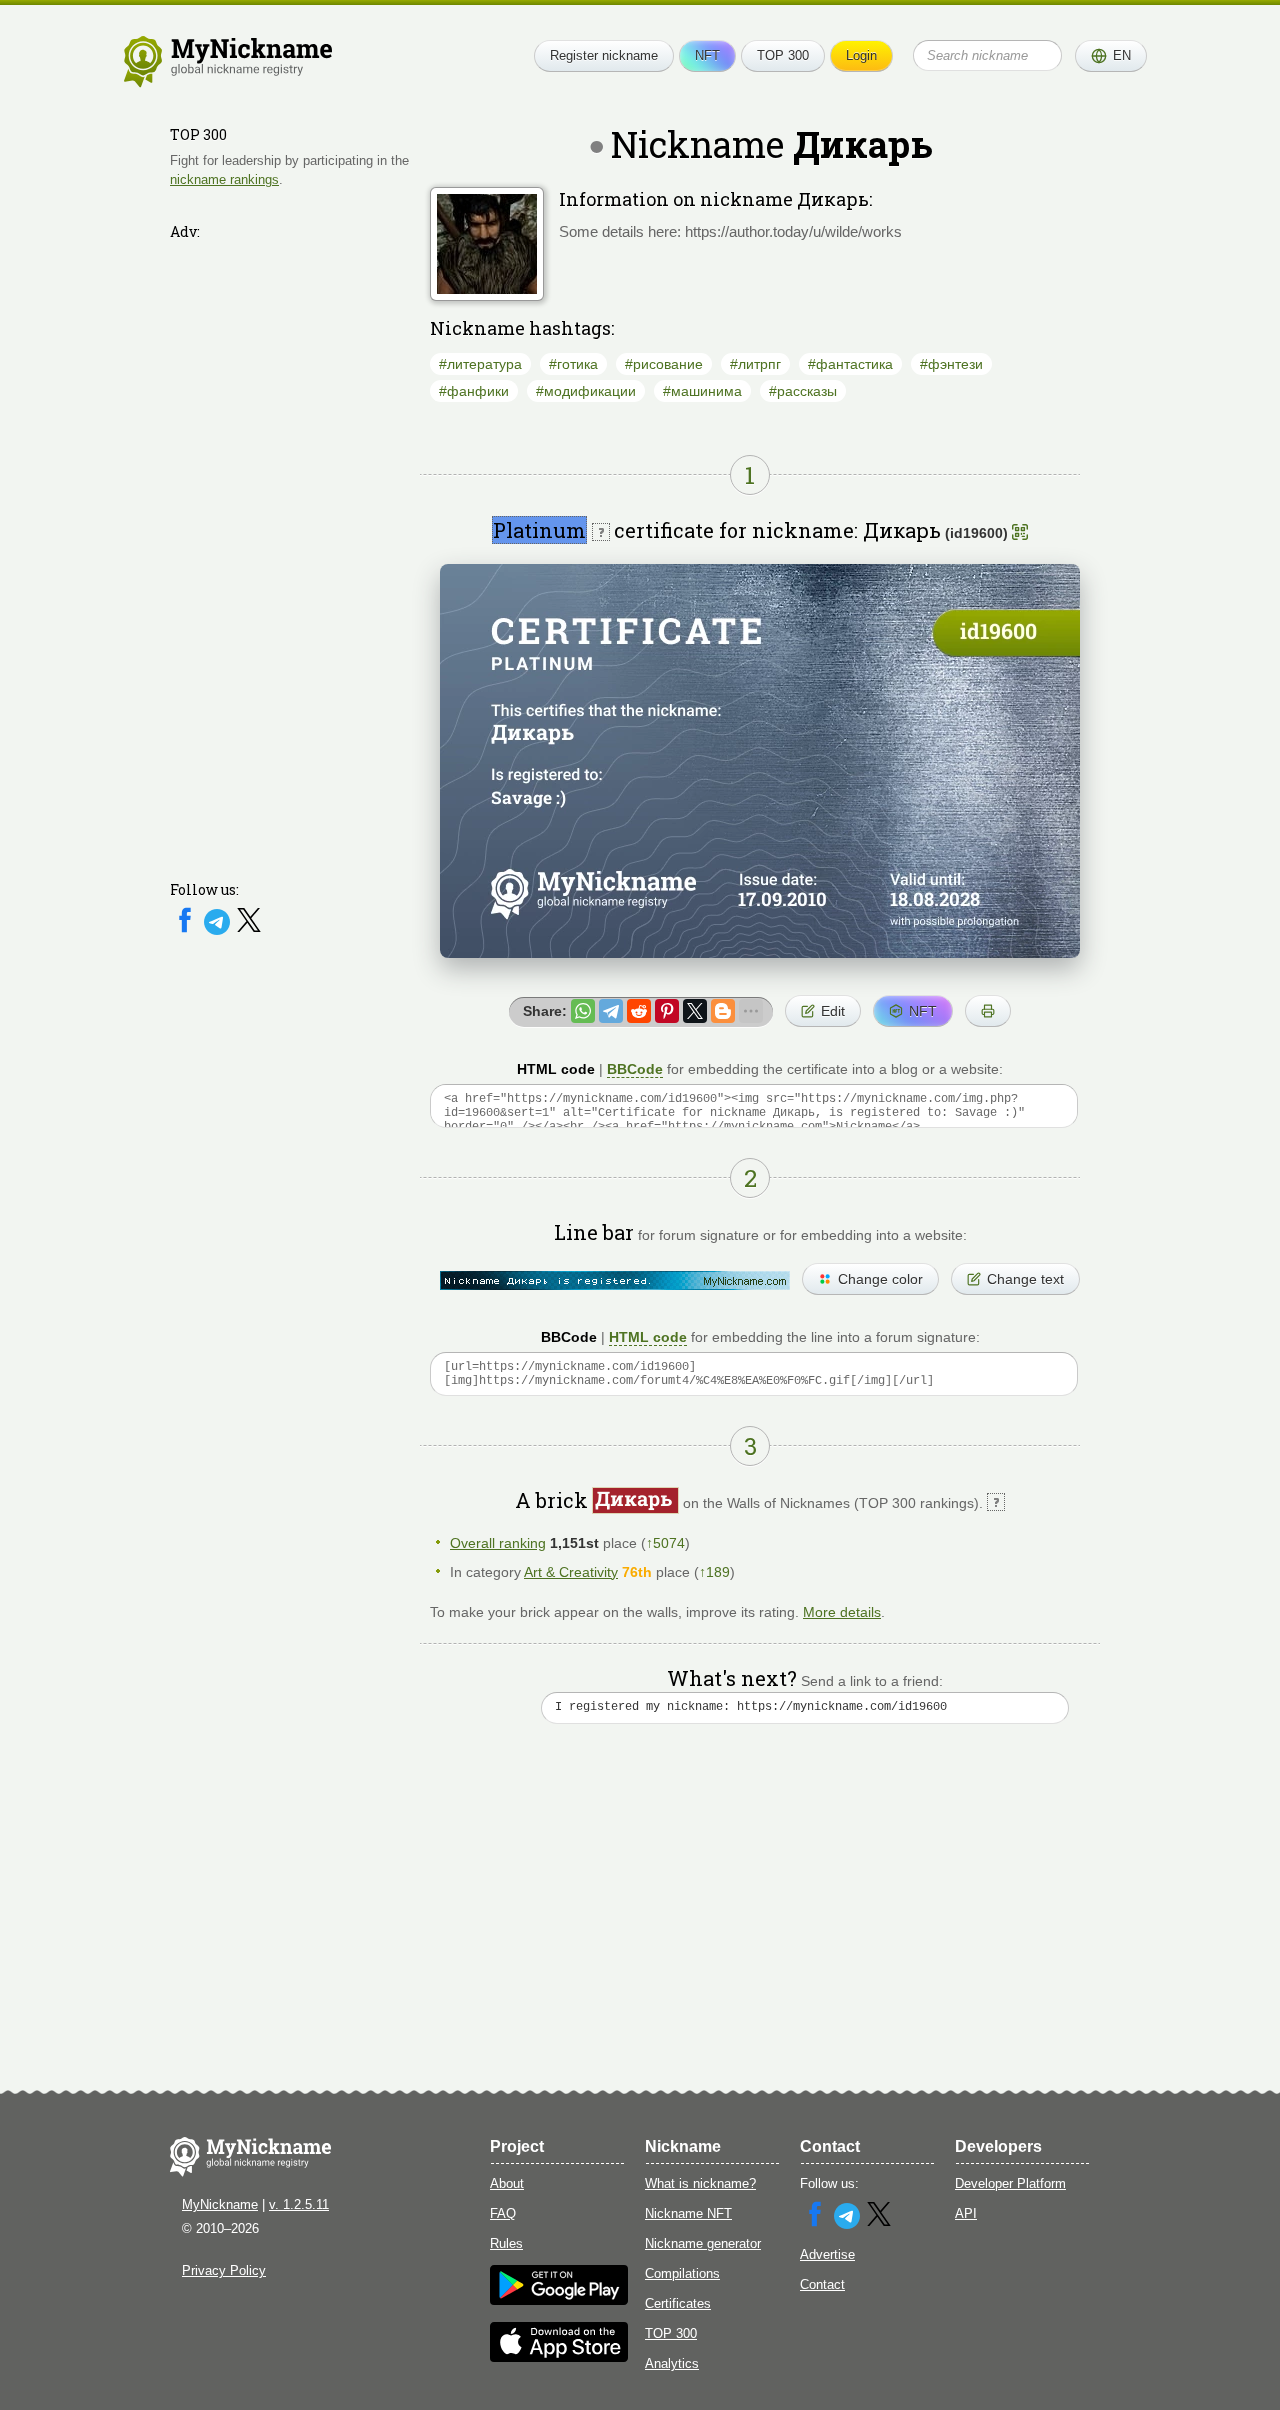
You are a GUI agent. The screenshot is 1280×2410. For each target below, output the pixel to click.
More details (842, 1612)
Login (861, 55)
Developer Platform (1010, 2183)
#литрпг (755, 364)
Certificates (678, 2303)
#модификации (586, 391)
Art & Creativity (571, 1572)
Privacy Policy (224, 2270)
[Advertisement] (290, 547)
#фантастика (850, 364)
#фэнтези (951, 364)
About (507, 2183)
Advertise (827, 2254)
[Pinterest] (667, 1011)
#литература (480, 364)
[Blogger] (723, 1011)
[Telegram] (219, 930)
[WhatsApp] (583, 1011)
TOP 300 (783, 55)
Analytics (672, 2363)
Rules (506, 2243)
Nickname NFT (688, 2213)
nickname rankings (224, 178)
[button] (1111, 56)
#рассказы (803, 391)
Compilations (682, 2273)
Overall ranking (498, 1543)
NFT (707, 55)
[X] (249, 930)
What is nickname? (700, 2183)
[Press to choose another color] (615, 1280)
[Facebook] (187, 930)
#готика (573, 364)
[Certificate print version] (988, 1011)
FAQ (503, 2213)
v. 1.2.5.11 (299, 2204)
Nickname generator (703, 2243)
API (966, 2213)
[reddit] (639, 1011)
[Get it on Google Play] (559, 2300)
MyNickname (220, 2204)
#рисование (664, 364)
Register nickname (604, 55)
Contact (822, 2284)
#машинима (702, 391)
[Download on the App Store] (559, 2357)
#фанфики (474, 391)
